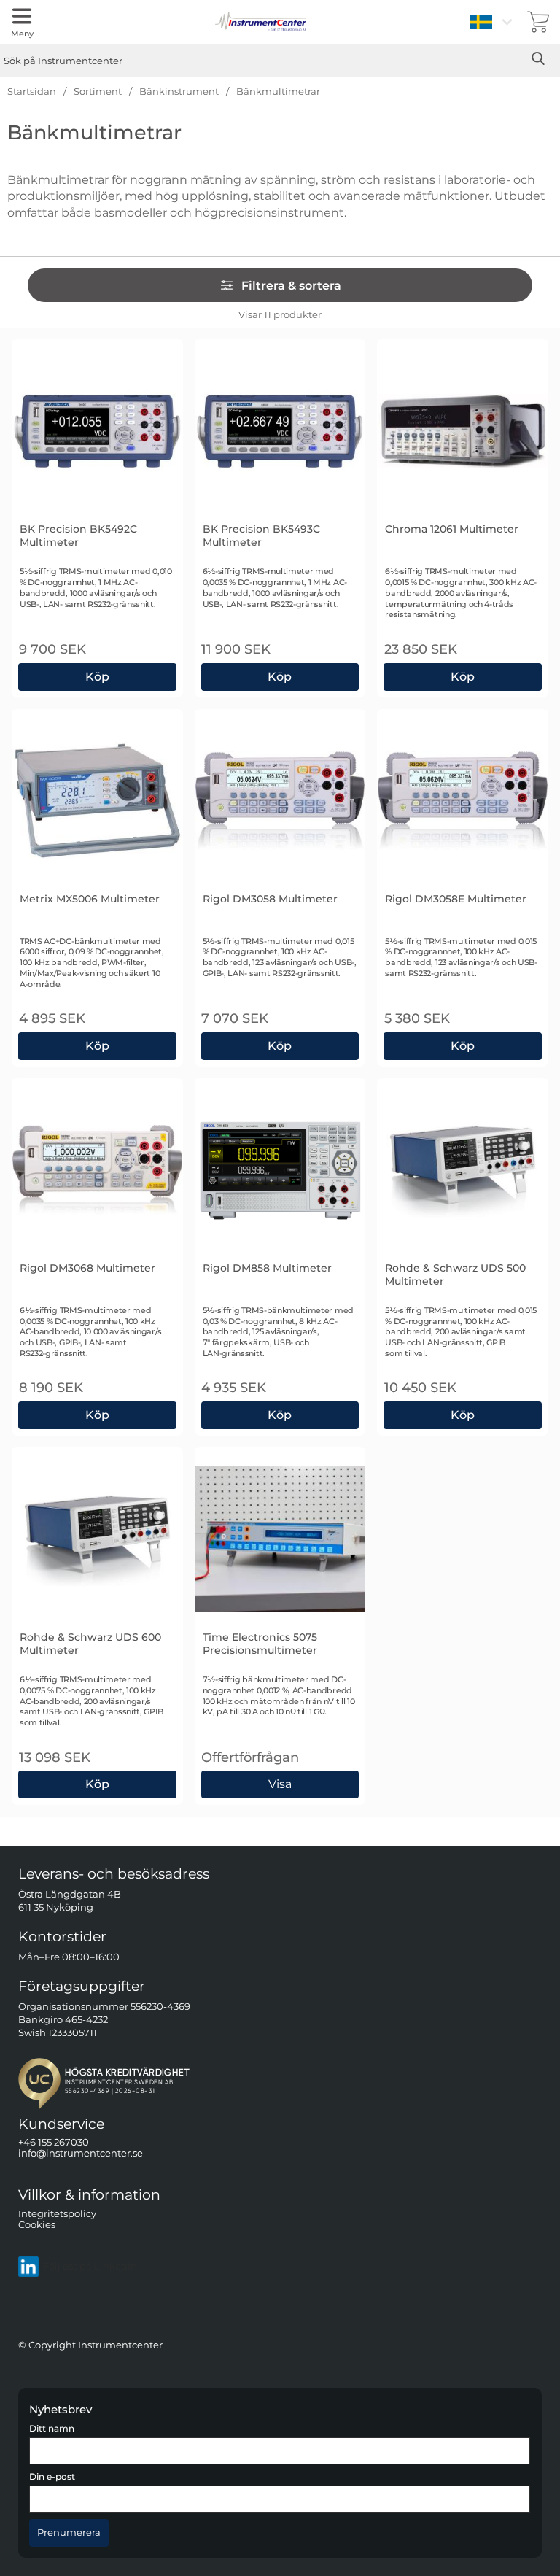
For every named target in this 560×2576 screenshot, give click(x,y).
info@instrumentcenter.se (81, 2153)
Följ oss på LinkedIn (90, 2266)
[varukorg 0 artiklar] (538, 22)
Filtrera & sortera (291, 286)
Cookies (37, 2225)
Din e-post (52, 2477)
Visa (281, 1782)
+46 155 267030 (54, 2142)
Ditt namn (52, 2429)
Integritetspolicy (57, 2213)
